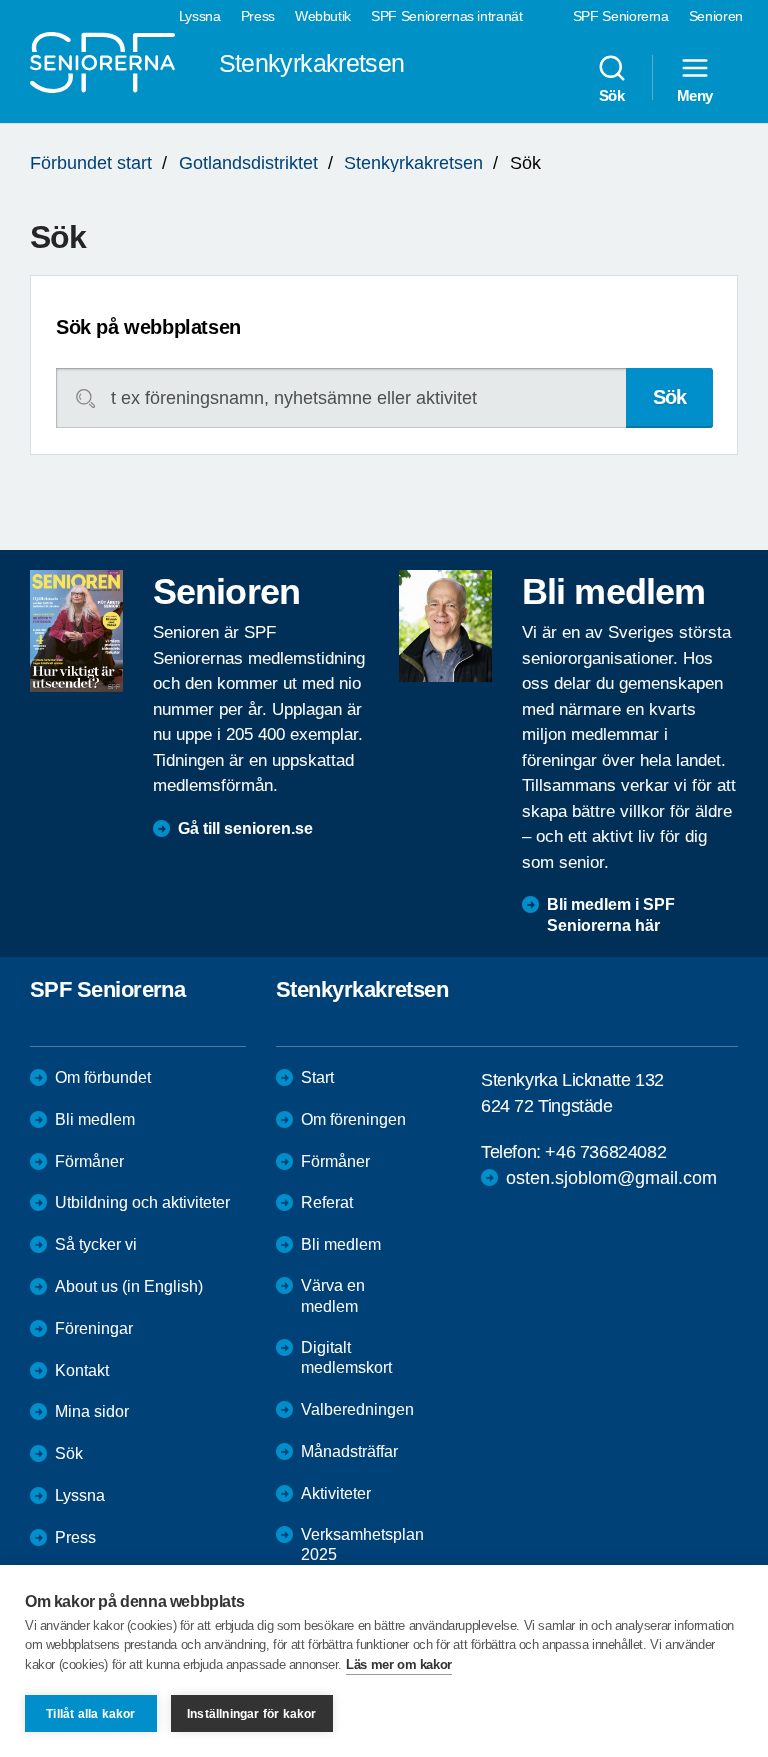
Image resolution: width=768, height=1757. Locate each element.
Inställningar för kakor (252, 1714)
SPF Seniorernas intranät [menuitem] (447, 16)
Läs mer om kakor (399, 1664)
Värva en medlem (333, 1296)
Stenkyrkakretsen (413, 163)
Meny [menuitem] (695, 95)
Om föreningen (353, 1119)
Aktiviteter (336, 1493)
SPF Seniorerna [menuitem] (621, 16)
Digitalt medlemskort (346, 1358)
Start (317, 1077)
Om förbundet (103, 1077)
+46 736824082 (605, 1152)
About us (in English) (129, 1286)
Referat (327, 1202)
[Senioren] (76, 631)
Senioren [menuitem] (716, 16)
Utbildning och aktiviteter (142, 1202)
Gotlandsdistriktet (248, 163)
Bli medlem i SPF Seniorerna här (611, 915)
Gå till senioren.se (245, 828)
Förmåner (89, 1161)
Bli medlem (95, 1119)
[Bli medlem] (445, 626)
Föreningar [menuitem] (94, 1328)
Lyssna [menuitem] (200, 16)
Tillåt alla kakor (90, 1714)
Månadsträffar (349, 1451)
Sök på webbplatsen (148, 327)
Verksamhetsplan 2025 (362, 1545)
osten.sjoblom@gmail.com (611, 1178)
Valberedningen (357, 1409)
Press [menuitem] (258, 16)
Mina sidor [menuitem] (92, 1411)
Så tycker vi (96, 1244)
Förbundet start (91, 163)
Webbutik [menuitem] (323, 16)
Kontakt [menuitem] (82, 1370)
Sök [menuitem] (612, 95)
